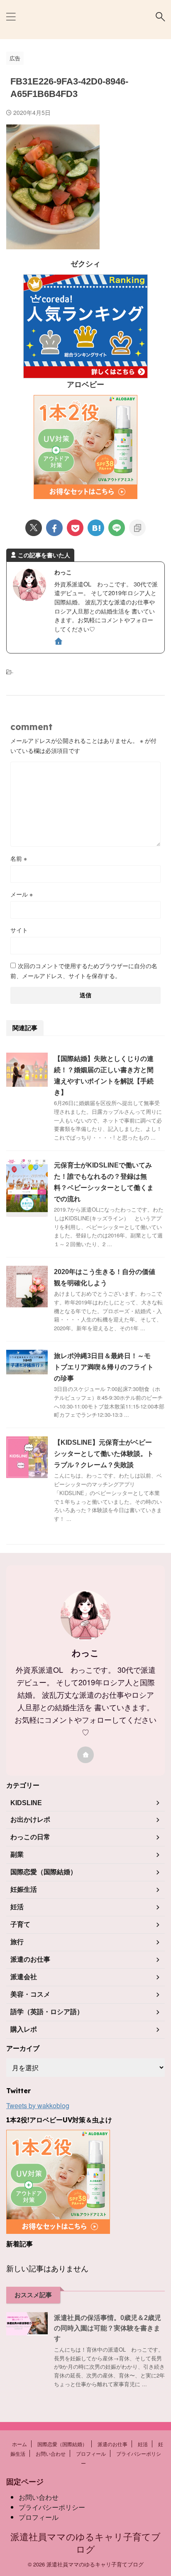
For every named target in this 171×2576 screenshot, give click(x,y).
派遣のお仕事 (112, 2444)
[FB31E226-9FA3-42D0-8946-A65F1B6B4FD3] (96, 528)
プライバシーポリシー (52, 2507)
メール (22, 894)
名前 (19, 858)
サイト (19, 930)
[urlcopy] (137, 528)
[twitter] (34, 528)
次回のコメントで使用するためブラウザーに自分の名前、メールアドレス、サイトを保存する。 (84, 971)
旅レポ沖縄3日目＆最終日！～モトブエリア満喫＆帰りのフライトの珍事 (104, 1367)
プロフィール (91, 2453)
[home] (59, 642)
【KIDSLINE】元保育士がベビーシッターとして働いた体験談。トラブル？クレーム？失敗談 (104, 1454)
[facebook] (54, 528)
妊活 (143, 2444)
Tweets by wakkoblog (38, 2105)
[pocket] (75, 528)
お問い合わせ (51, 2453)
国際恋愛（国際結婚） (62, 2444)
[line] (117, 528)
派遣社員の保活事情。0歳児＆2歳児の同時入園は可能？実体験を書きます (107, 2328)
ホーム (20, 2444)
